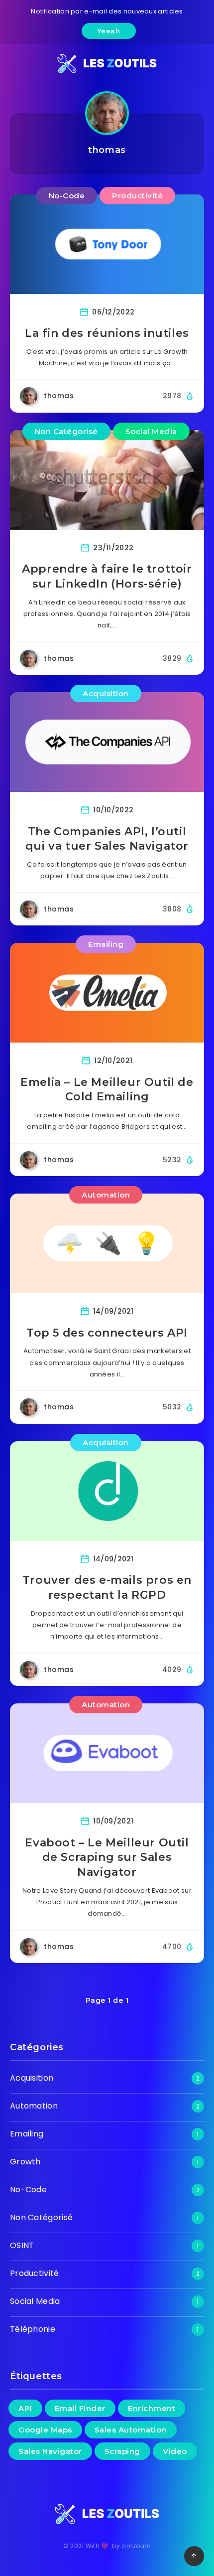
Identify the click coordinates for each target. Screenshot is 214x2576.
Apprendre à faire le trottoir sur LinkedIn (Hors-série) (107, 576)
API (25, 2408)
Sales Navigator (50, 2451)
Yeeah (109, 31)
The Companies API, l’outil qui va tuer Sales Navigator (107, 839)
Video (175, 2451)
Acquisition (106, 693)
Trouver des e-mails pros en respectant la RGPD (107, 1588)
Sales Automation (131, 2430)
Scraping (122, 2451)
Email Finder (80, 2408)
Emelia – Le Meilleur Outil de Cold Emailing (107, 1090)
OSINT (22, 2245)
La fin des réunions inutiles (107, 333)
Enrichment (152, 2408)
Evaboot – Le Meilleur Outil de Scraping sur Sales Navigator (107, 1857)
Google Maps (45, 2430)
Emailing (106, 944)
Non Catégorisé (66, 431)
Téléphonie (33, 2329)
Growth (25, 2162)
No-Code (67, 196)
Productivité (137, 196)
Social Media (151, 431)
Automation (106, 1195)
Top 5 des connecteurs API (107, 1333)
